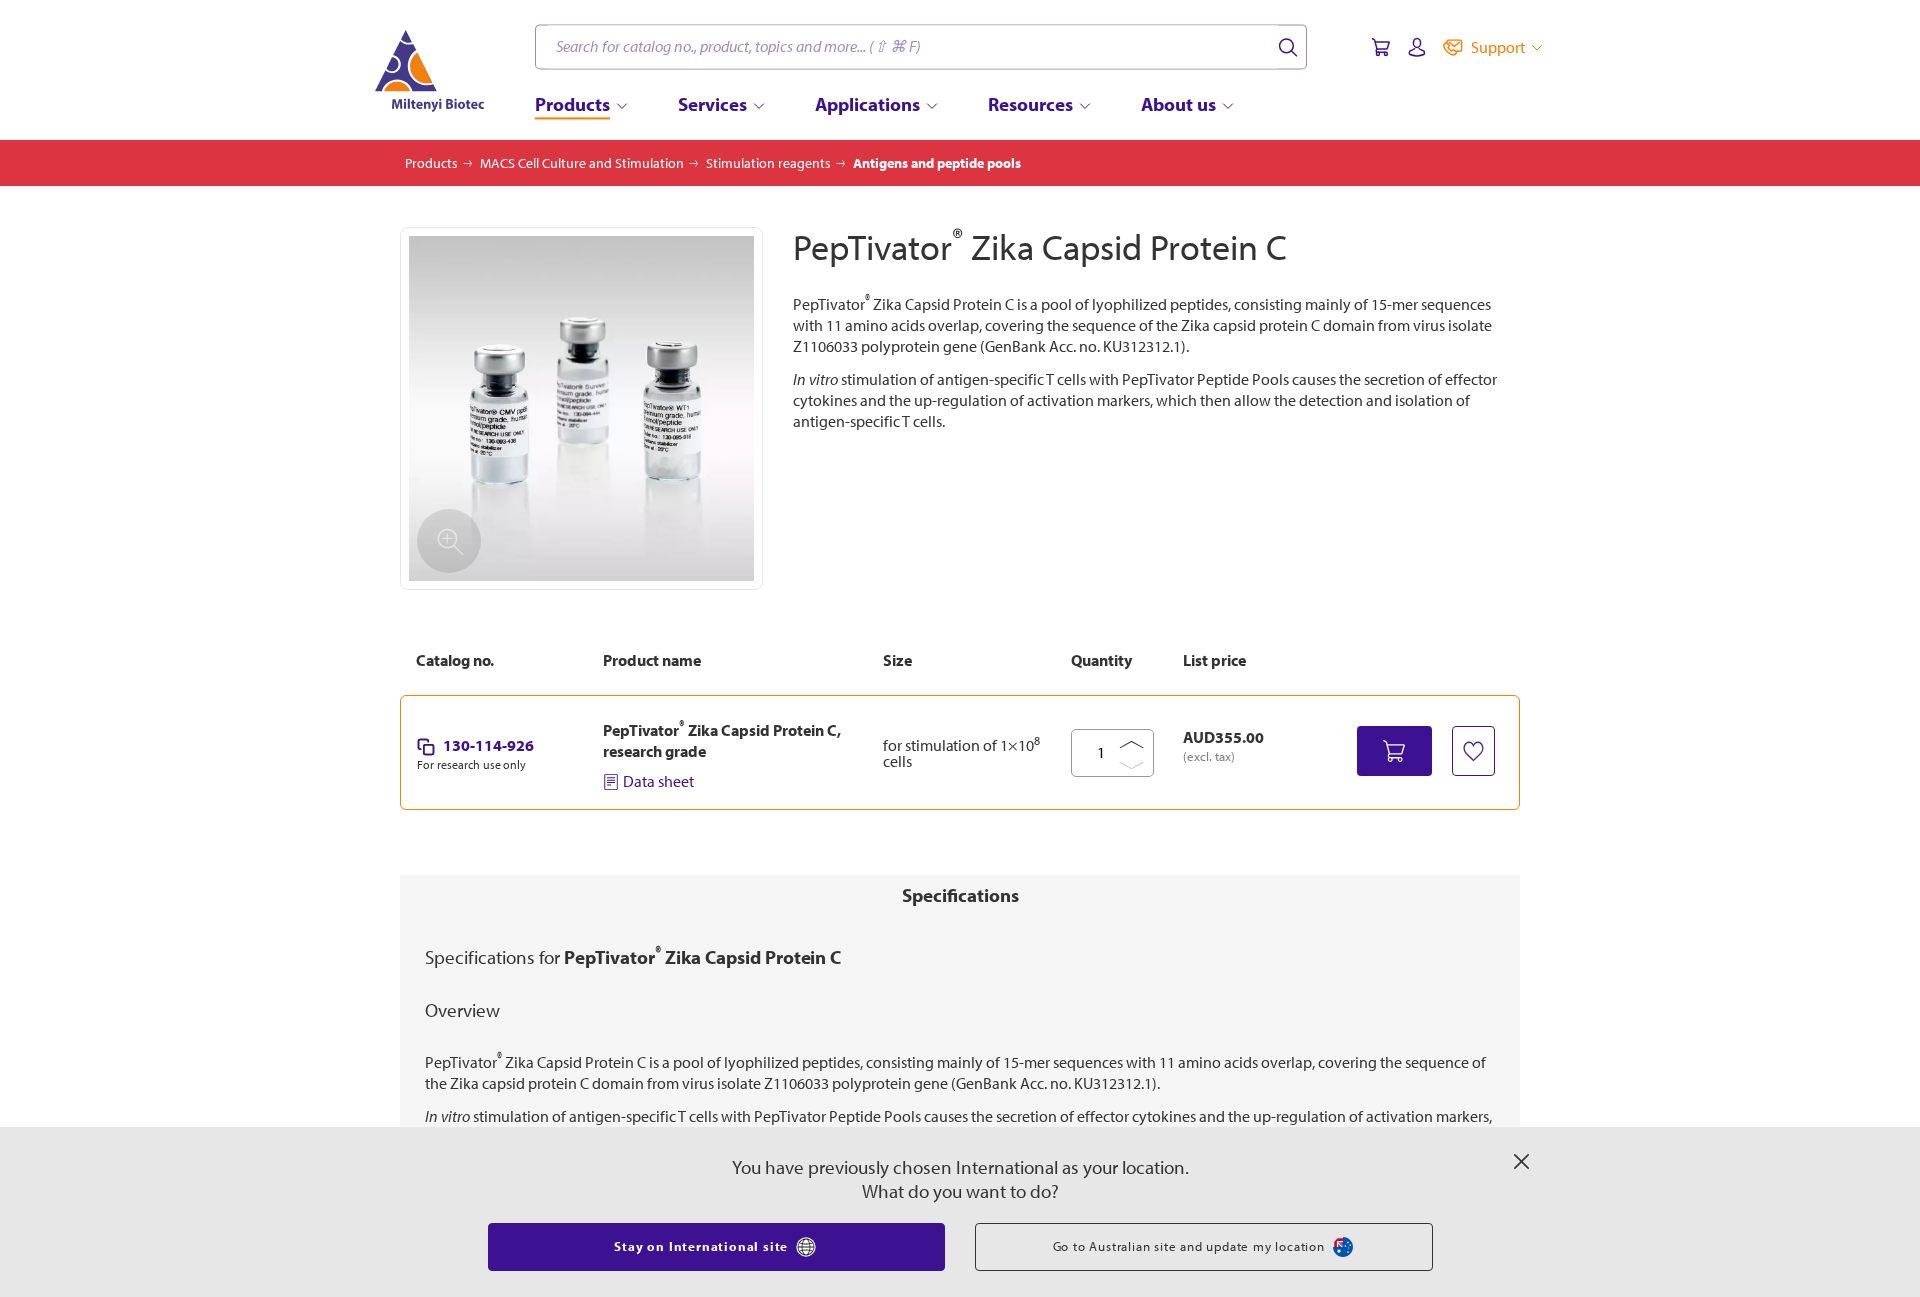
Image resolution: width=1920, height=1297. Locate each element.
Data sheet (658, 781)
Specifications (960, 895)
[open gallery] (581, 408)
